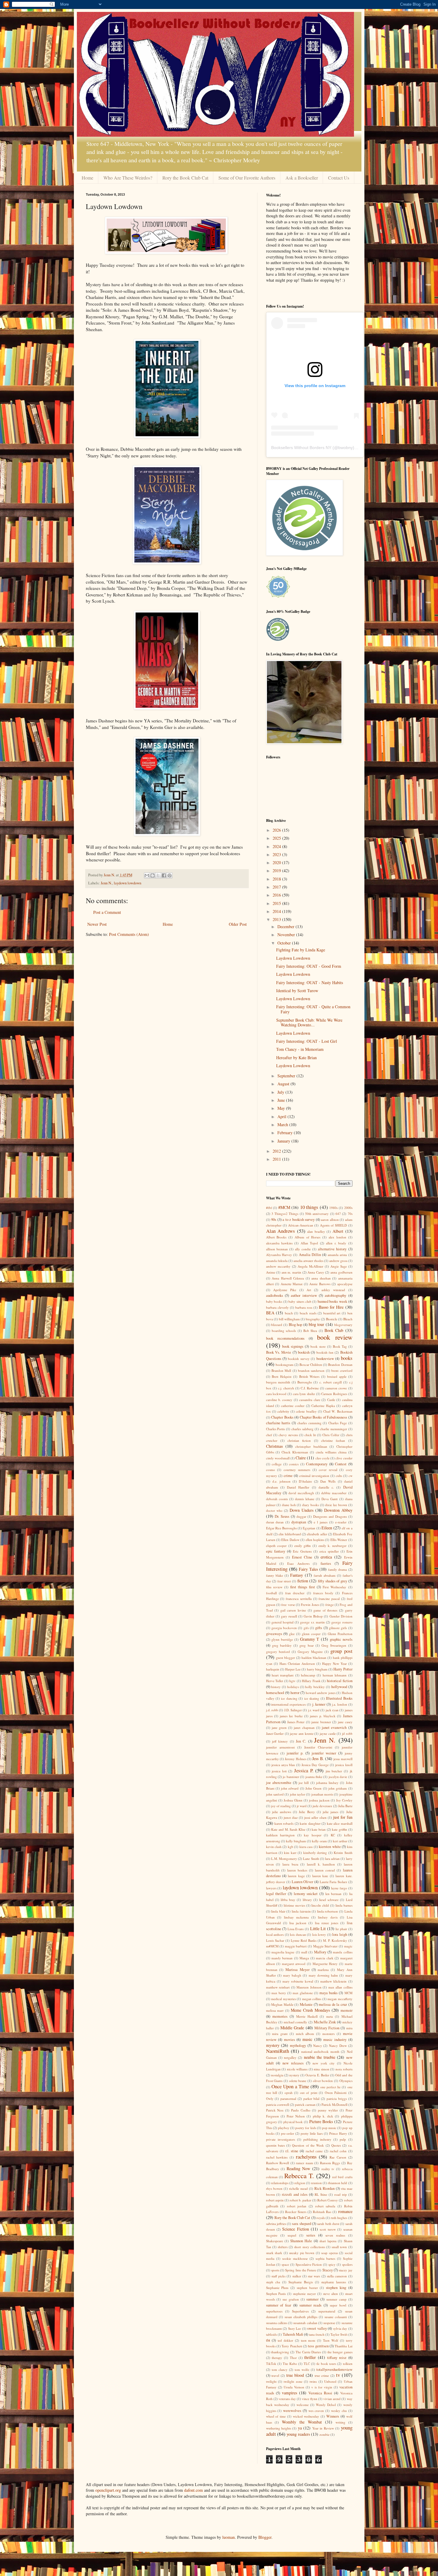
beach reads (308, 1313)
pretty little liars (312, 2133)
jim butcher (334, 1771)
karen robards (284, 1823)
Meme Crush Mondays (310, 2010)
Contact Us (339, 178)
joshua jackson (319, 1800)
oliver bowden (323, 2081)
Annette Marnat (292, 1284)
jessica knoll (344, 1765)
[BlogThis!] (153, 875)
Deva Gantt (330, 1499)
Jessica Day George (315, 1765)
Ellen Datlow (290, 1540)
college (277, 1464)
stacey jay (345, 2270)
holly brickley (315, 1687)
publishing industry (317, 2139)
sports (275, 2270)
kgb (291, 1847)
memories (280, 2016)
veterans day (287, 2399)
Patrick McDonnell (334, 2104)
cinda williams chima (331, 1452)
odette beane (298, 2081)
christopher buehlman (311, 1446)
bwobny (345, 448)
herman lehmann (335, 1675)
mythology (298, 2046)
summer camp (336, 2299)
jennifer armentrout (280, 1747)
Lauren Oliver (303, 1882)
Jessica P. (304, 1770)
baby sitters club (300, 1301)
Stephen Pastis (276, 2294)
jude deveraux (322, 1806)
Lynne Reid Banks (304, 1940)
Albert (338, 1231)
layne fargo (339, 1888)
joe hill (304, 1783)
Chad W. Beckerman (338, 1411)
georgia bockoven (284, 1628)
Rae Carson (338, 2157)
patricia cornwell (278, 2104)
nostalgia (277, 2075)
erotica (326, 1557)
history (276, 1687)
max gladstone (303, 1993)
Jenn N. (106, 883)
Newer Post (97, 924)
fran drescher (295, 1593)
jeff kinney (280, 1741)
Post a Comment (107, 912)
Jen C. (301, 1741)
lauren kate (320, 1876)
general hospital (282, 1622)
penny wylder (328, 2110)
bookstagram (285, 1365)
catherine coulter (293, 1406)
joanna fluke (314, 1777)
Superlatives (300, 2311)
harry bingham (317, 1669)
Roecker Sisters (296, 2212)
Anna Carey (316, 1272)
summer (312, 2299)
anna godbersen (341, 1272)
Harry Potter (343, 1669)
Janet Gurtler (275, 1733)
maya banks (328, 1993)
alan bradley (316, 1231)
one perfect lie (330, 2087)
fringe (330, 1605)
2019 (277, 871)
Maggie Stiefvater (326, 1946)
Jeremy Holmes (295, 1759)
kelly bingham (296, 1841)
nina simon (321, 2069)
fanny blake (275, 1575)
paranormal (288, 2099)
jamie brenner (321, 1722)
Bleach (348, 1319)
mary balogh (292, 1975)
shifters (283, 2247)
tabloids (271, 2334)
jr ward (302, 1806)
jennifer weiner (324, 1753)
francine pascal (329, 1599)
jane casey (345, 1722)
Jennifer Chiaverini (318, 1747)
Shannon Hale (301, 2241)
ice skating (312, 1698)
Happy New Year (334, 1663)
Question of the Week (308, 2145)
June (282, 1100)
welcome (303, 2405)
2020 (277, 862)
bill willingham (289, 1319)
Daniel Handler (298, 1487)
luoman (229, 2537)
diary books (310, 1505)
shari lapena (328, 2241)
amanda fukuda (277, 1261)
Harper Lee (293, 1669)
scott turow (328, 2229)
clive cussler (344, 1458)
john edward (290, 1788)
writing (340, 2422)
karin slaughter (310, 1823)
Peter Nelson (296, 2116)
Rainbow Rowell (278, 2163)
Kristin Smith (343, 1853)
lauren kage (296, 1876)
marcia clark (324, 1958)
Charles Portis (276, 1429)
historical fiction (340, 1681)
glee (292, 1634)
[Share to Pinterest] (170, 875)
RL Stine (321, 2194)
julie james (330, 1812)
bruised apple (337, 1376)
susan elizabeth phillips (301, 2317)
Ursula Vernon (294, 2387)
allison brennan (277, 1249)
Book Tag (340, 1346)
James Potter (296, 1722)
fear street (284, 1581)
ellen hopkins (315, 1540)
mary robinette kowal (298, 1981)
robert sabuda (325, 2206)
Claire (301, 1458)
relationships (280, 2183)
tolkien (348, 2364)
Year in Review (323, 2428)
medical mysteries (284, 1999)
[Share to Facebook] (164, 875)
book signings (293, 1346)
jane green (279, 1728)
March (283, 1125)
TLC (307, 2364)
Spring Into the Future (301, 2270)
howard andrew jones (321, 1693)
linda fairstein (301, 1911)
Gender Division (341, 1616)
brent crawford (342, 1370)
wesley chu (339, 2411)
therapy (277, 2358)
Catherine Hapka (323, 1406)
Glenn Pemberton (340, 1634)
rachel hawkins (277, 2157)
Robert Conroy (328, 2200)
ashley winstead (333, 1290)
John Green (313, 1788)
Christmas (274, 1446)
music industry (335, 2040)
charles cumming (309, 1423)
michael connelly (296, 2022)
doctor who (274, 1510)
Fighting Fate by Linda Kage (301, 950)
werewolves (292, 2411)
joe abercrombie (279, 1783)
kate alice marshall (340, 1823)
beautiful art (332, 1313)
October (285, 943)
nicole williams (297, 2069)
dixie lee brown (336, 1505)
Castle (331, 1400)
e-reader (341, 1522)
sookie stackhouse (295, 2258)
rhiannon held (337, 2183)
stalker (297, 2276)
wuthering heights (279, 2428)
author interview (304, 1295)
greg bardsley (282, 1645)
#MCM (284, 1207)
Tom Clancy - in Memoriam (300, 1049)
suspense (329, 2323)
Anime (271, 1272)
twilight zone (293, 2381)
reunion (316, 2183)
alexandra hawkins (279, 1243)
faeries (326, 1563)
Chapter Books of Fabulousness (324, 1417)
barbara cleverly (277, 1307)
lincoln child (320, 1905)
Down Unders (302, 1510)
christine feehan (333, 1440)
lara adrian (332, 1859)
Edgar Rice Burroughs (281, 1528)
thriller (310, 2357)
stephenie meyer (304, 2294)
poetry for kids (306, 2128)
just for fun (343, 1817)
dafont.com (194, 2490)
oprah (289, 2093)
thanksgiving (280, 2352)
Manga (304, 1958)
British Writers (309, 1376)
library (307, 1900)
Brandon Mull (281, 1370)
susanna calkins (277, 2323)
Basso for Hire (331, 1307)
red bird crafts (342, 2177)
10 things (309, 1207)
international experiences (288, 1704)
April (282, 1116)
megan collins (312, 1999)
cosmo (271, 1470)
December (286, 927)
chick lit (310, 1435)
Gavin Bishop (313, 1616)
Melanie (306, 2004)
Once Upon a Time (290, 2086)
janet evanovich (334, 1728)
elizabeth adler (317, 1534)
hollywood (339, 1687)
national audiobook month (320, 2051)
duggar (301, 1516)
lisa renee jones (327, 1923)
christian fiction (299, 1440)
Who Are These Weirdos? (128, 178)
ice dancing (289, 1698)
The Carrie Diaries (308, 2352)
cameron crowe (336, 1388)
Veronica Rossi (320, 2393)
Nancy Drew (338, 2046)
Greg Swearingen (334, 1645)
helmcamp (308, 1675)
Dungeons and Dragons (330, 1516)
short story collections (309, 2247)
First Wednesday (334, 1587)
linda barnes (344, 1905)
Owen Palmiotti (336, 2093)
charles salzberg (302, 1429)
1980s (333, 1208)
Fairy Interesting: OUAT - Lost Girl (307, 1041)
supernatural (327, 2311)
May (282, 1108)
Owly (270, 2099)
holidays (293, 1687)
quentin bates (275, 2145)
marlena (323, 1970)
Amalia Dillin (310, 1255)
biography (313, 1319)
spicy (332, 2264)
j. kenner (319, 1704)
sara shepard (301, 2224)
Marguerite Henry (325, 1964)
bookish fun (325, 1352)
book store (318, 1346)
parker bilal (312, 2099)
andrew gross (338, 1261)
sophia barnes (325, 2258)
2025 (277, 838)
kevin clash (274, 1847)
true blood (295, 2375)
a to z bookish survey (299, 1220)
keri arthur (340, 1841)
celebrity (283, 1411)
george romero (342, 1622)
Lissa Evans (296, 1929)
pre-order (288, 2133)
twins (313, 2381)
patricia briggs (337, 2099)
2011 (277, 1159)
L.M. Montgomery (284, 1859)
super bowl (338, 2305)
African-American (301, 1225)
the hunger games (340, 2352)
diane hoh (289, 1505)
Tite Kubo (290, 2364)
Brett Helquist (282, 1376)
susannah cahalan (305, 2323)
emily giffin (303, 1546)
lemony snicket (306, 1894)
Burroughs (305, 1382)
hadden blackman (314, 1658)
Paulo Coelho (301, 2110)
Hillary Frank (311, 1681)
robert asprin (275, 2200)
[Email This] (147, 875)
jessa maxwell (343, 1759)
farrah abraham (325, 1575)
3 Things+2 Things (285, 1214)
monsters (328, 2034)
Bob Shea (310, 1331)
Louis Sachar (275, 1940)
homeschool (275, 1693)
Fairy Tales (308, 1569)
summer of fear (279, 2305)
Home (87, 178)
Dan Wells (328, 1481)
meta (330, 2016)
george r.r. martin (312, 1622)
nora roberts (344, 2069)
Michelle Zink (325, 2022)
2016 (277, 895)
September (287, 1076)
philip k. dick (323, 2116)
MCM (348, 1993)
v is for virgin (322, 2387)
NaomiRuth (278, 2051)
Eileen (327, 1528)
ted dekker (285, 2340)
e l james (321, 1522)
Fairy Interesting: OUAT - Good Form (309, 966)
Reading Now (299, 2169)
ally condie (303, 1249)
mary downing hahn (323, 1975)
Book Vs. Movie (279, 1352)
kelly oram (319, 1841)
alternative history (332, 1249)
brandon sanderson (311, 1370)
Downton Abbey (338, 1510)
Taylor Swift (339, 2334)
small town (339, 2247)
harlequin (273, 1669)
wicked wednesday (306, 2416)
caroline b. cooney (279, 1400)
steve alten (330, 2294)
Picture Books (321, 2121)
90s (274, 1220)
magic (348, 1946)
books (347, 1358)
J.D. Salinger (293, 1710)
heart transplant (283, 1675)
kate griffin (340, 1829)
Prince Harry (338, 2133)
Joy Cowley (344, 1800)
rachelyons (306, 2157)
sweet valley (317, 2328)
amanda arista (337, 1255)
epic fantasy (276, 1551)
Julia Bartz (345, 1806)
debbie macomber (334, 1493)
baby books (274, 1301)
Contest (341, 1464)
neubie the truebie (320, 2057)
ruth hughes (339, 2218)
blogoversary (343, 1325)
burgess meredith (278, 1382)
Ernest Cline (302, 1557)
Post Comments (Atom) (129, 934)
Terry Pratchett (292, 2346)
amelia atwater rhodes (308, 1261)
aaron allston (330, 1220)
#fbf (269, 1208)
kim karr (290, 1853)
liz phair (341, 1929)
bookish (304, 1352)
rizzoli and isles (295, 2194)
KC (333, 1835)
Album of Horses (308, 1237)
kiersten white (330, 1847)
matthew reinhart (278, 1987)
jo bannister (291, 1777)
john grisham (338, 1788)
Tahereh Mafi (293, 2334)
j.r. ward (314, 1710)
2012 (277, 1151)
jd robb (347, 1733)
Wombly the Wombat (302, 2422)
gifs (306, 1628)
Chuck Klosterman (295, 1452)
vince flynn (310, 2399)
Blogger (265, 2537)
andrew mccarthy (278, 1266)
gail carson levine (293, 1610)
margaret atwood (294, 1964)
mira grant (280, 2034)
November (287, 935)
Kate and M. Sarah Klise (288, 1829)
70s (350, 1214)
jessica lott (279, 1771)
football (271, 1593)
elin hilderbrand (290, 1534)
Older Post (238, 924)
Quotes (336, 2145)
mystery (273, 2045)
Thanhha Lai (343, 2346)
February (286, 1133)
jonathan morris (322, 1794)
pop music (329, 2128)
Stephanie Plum (277, 2288)
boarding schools (284, 1331)
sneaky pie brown (302, 2253)
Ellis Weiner (339, 1540)
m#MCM (272, 1946)
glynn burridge (282, 1639)
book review (335, 1337)
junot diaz (291, 1817)
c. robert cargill (331, 1382)
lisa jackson (298, 1923)
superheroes (274, 2311)
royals (321, 2218)
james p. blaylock (323, 1716)
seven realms (335, 2235)
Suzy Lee (295, 2328)
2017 (277, 887)
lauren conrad (325, 1870)
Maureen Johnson (309, 1987)
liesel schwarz (329, 1900)
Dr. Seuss (282, 1516)
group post (341, 1651)
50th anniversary (317, 1214)
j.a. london (340, 1704)
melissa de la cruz (333, 2004)
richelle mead (298, 2188)
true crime (322, 2375)
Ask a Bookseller (302, 178)
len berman (334, 1894)
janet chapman (304, 1728)
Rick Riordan (324, 2188)
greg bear (306, 1645)
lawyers (271, 1888)
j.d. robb (272, 1710)
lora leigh (340, 1934)
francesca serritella (299, 1599)
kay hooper (313, 1835)
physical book (293, 2122)
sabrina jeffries (276, 2224)
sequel (292, 2235)
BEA (270, 1313)
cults (339, 1476)
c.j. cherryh (286, 1388)
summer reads (311, 2305)
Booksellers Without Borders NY (301, 448)
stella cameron (337, 2276)
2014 (277, 911)
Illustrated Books (339, 1698)
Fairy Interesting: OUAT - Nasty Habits (310, 982)
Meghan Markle (282, 2004)
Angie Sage (339, 1266)
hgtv (292, 1681)
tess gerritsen (318, 2346)
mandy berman (282, 1958)
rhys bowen (274, 2188)
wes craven (316, 2411)
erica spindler (329, 1551)
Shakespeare (275, 2241)
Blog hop (296, 1325)
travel (275, 2375)
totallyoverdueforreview (334, 2369)
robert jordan (297, 2206)
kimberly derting (315, 1853)
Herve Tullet (275, 1681)
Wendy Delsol (326, 2405)
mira (349, 2028)
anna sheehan (321, 1278)
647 (338, 1214)
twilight (271, 2381)
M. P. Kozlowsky (335, 1940)
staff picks (278, 2276)
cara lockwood (276, 1394)
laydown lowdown (128, 883)
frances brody (323, 1593)
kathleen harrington (281, 1835)
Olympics (346, 2081)
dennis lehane (305, 1499)
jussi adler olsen (315, 1817)
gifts (319, 1628)
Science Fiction (295, 2229)
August (284, 1084)
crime (288, 1476)
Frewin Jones (310, 1605)
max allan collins (340, 1987)
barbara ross (304, 1307)
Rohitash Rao (322, 2212)
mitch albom (305, 2034)
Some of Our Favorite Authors (247, 178)
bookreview (325, 1359)
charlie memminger (334, 1429)
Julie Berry (307, 1812)
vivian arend (332, 2399)
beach (289, 1313)
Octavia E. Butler (317, 2075)
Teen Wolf (331, 2340)
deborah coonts (277, 1499)
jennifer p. (295, 1753)
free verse (288, 1605)
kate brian (319, 1829)
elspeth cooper (277, 1546)
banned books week (332, 1301)
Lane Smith (311, 1859)
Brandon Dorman (340, 1365)
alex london (337, 1237)
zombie (324, 2434)
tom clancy (280, 2369)
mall (304, 1952)
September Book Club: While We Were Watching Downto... (309, 1023)
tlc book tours (326, 2364)
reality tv (328, 2169)
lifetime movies (294, 1905)
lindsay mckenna (296, 1917)
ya (300, 2428)
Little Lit (318, 1929)
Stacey (328, 2270)
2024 (277, 846)
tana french (317, 2334)
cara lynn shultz (304, 1394)
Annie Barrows (320, 1284)
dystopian (299, 1522)
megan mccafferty (340, 1999)
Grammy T (310, 1639)
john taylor (298, 1794)
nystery (294, 2075)
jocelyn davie (338, 1777)
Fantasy (297, 1575)
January (284, 1141)
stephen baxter (307, 2288)
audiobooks (275, 1295)
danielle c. (326, 1487)
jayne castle (328, 1733)
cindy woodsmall (278, 1458)
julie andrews (282, 1812)
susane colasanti (336, 2317)
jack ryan (332, 1710)
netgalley (290, 2057)
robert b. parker (300, 2200)
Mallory (320, 1952)
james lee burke (291, 1716)
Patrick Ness (275, 2110)
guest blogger (285, 1658)
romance (345, 2211)
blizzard (277, 1325)
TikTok (271, 2364)
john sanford (275, 1794)
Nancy (318, 2046)
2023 (277, 854)
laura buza (290, 1864)
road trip (341, 2194)
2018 (277, 879)
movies (289, 2040)
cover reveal (328, 1470)
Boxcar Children (311, 1365)
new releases (293, 2063)
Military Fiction (327, 2028)
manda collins (343, 1952)
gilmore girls (338, 1628)
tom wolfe (302, 2369)
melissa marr (275, 2010)
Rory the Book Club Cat (185, 178)
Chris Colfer (331, 1435)
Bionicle (332, 1319)
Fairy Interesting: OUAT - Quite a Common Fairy (313, 1009)
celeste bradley (306, 1411)
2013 (277, 919)
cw (351, 1476)
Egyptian (309, 1528)
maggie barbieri (296, 1946)
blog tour (317, 1324)
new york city (324, 2063)
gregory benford (278, 1652)
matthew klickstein (333, 1981)
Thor (293, 2358)
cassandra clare (310, 1400)
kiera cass (306, 1847)
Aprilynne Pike (285, 1290)
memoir (347, 2010)
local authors (275, 1934)
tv (338, 2375)
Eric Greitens (302, 1551)
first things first (303, 1587)
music (307, 2039)
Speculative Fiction (309, 2264)
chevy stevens (288, 1435)
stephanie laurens (334, 2282)
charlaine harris (278, 1423)
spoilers (347, 2264)
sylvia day (340, 2328)
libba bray (288, 1900)
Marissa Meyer (298, 1970)
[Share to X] (158, 875)
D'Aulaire (305, 1481)
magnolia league (283, 1952)
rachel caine (314, 2151)
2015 (277, 903)
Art (309, 1290)
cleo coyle (323, 1458)
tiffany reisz (337, 2358)
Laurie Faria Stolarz (333, 1882)
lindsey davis (328, 1917)
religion (300, 2183)
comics (294, 1464)
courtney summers (297, 1470)
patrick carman (305, 2104)
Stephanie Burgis (301, 2282)
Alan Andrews (281, 1231)
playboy (284, 2128)
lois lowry (319, 1934)
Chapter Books (282, 1417)
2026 (277, 830)
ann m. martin (291, 1272)
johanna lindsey (327, 1783)
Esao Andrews (298, 1563)
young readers (298, 2434)
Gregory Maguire (310, 1652)
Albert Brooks (276, 1237)
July (281, 1092)
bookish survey (299, 1359)
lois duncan (298, 1934)
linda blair (278, 1911)
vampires (289, 2393)
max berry (279, 1993)
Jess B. (318, 1758)
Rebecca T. (299, 2176)
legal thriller (276, 1894)
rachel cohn (338, 2151)
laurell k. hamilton (321, 1864)
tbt (268, 2340)
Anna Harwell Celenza (288, 1278)
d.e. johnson (281, 1481)
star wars (314, 2276)
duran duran (275, 1522)
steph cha (273, 2282)
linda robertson (328, 1911)
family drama (337, 1569)
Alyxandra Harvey (279, 1255)
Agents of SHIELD (334, 1225)
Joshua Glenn (293, 1800)
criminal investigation (314, 1476)
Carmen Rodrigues (334, 1394)
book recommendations (285, 1338)
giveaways (274, 1634)
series (311, 2235)
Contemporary (317, 1464)
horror (295, 1693)
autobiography (336, 1295)
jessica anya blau (283, 1765)
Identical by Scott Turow (297, 991)
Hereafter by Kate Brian (296, 1058)
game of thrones (325, 1610)
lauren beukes (297, 1870)
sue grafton (291, 2299)
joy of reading (281, 1806)
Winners (333, 2416)
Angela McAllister (310, 1266)
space (285, 2264)
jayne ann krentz (302, 1733)
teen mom (308, 2340)
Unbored (330, 2381)
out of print (309, 2093)
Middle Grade (292, 2028)
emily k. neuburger (333, 1546)
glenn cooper (311, 1634)
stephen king (336, 2288)
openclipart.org (108, 2490)
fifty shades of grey (333, 1581)
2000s (348, 1208)
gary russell (289, 1616)
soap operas (330, 2253)
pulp (343, 2139)
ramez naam (305, 2163)
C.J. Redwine (310, 1388)
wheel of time (276, 2416)
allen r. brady (336, 1243)
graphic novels (341, 1639)
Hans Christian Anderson (297, 1663)
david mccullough (301, 1493)
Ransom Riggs (330, 2163)
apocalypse (345, 1284)
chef (269, 1435)
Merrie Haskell (307, 2016)
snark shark (274, 2253)
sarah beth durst (328, 2224)
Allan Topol (309, 1243)
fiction (303, 1581)
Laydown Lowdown (293, 958)
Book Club (334, 1330)
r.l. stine (292, 2151)
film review (274, 1587)
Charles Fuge (338, 1423)
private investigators (281, 2139)
